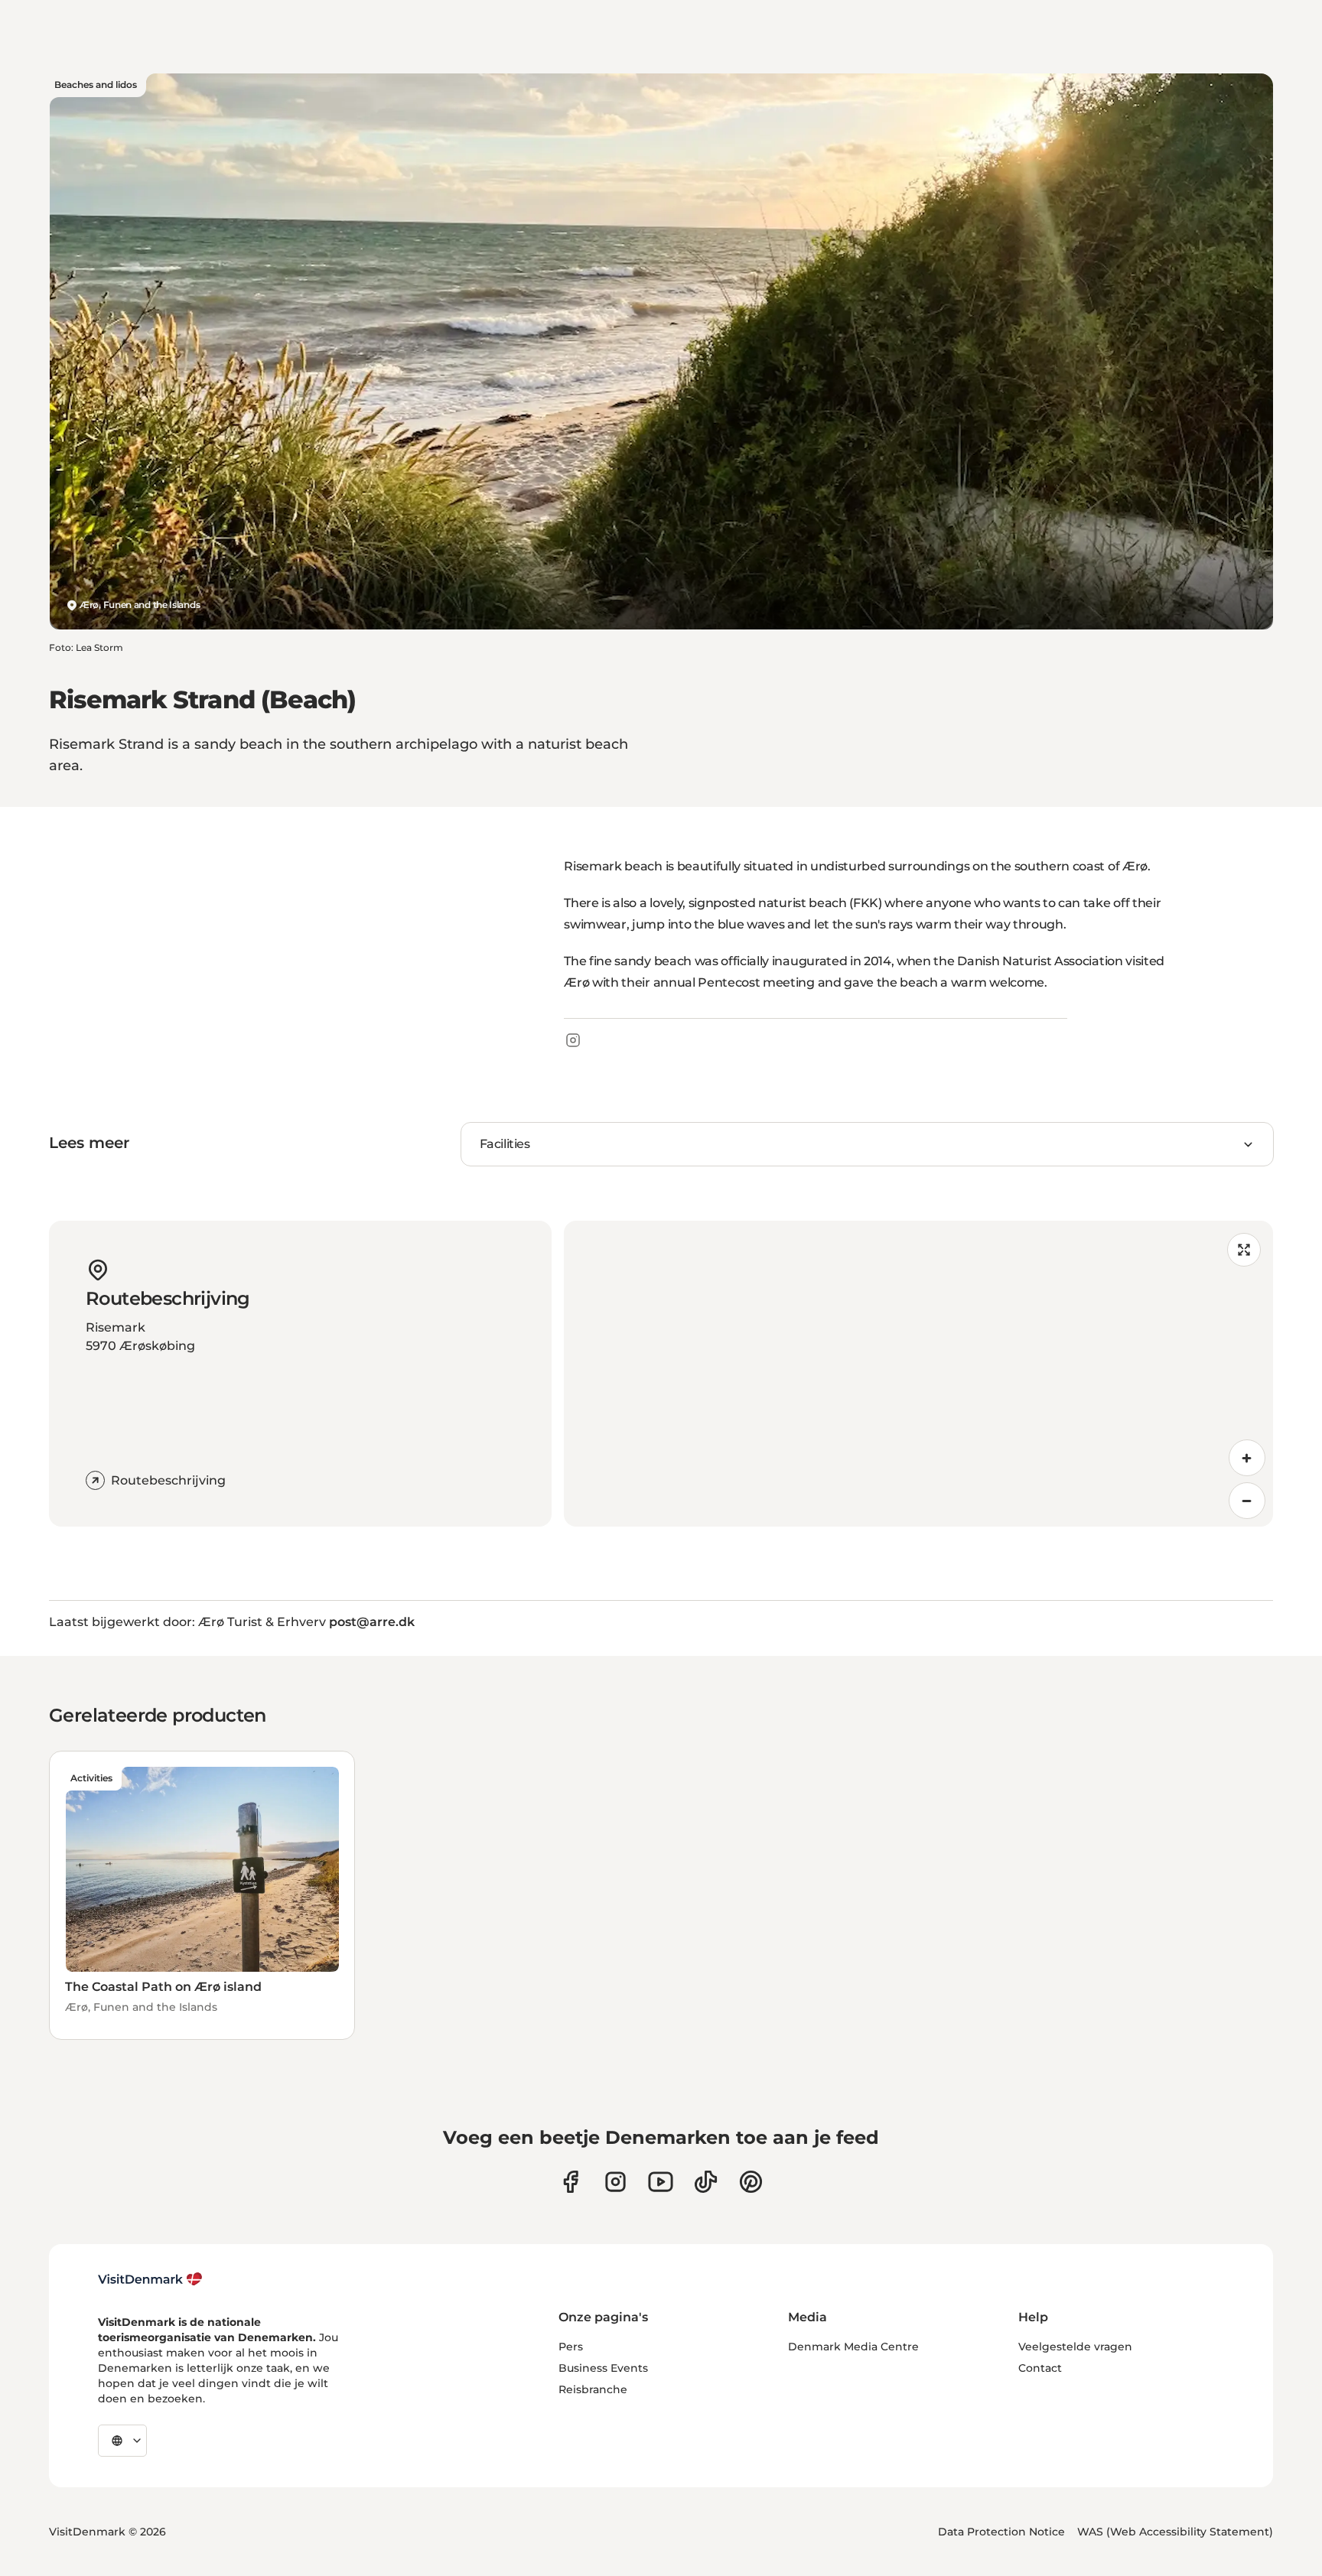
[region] (918, 1374)
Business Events (603, 2368)
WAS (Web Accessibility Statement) (1175, 2532)
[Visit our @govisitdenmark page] (706, 2182)
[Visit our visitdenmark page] (661, 2182)
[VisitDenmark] (150, 2279)
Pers (571, 2347)
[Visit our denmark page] (570, 2182)
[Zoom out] (1247, 1501)
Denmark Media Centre (853, 2347)
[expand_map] (1244, 1250)
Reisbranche (593, 2389)
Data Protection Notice (1001, 2532)
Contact (1040, 2368)
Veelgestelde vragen (1075, 2347)
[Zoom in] (1247, 1458)
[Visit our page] (615, 2182)
